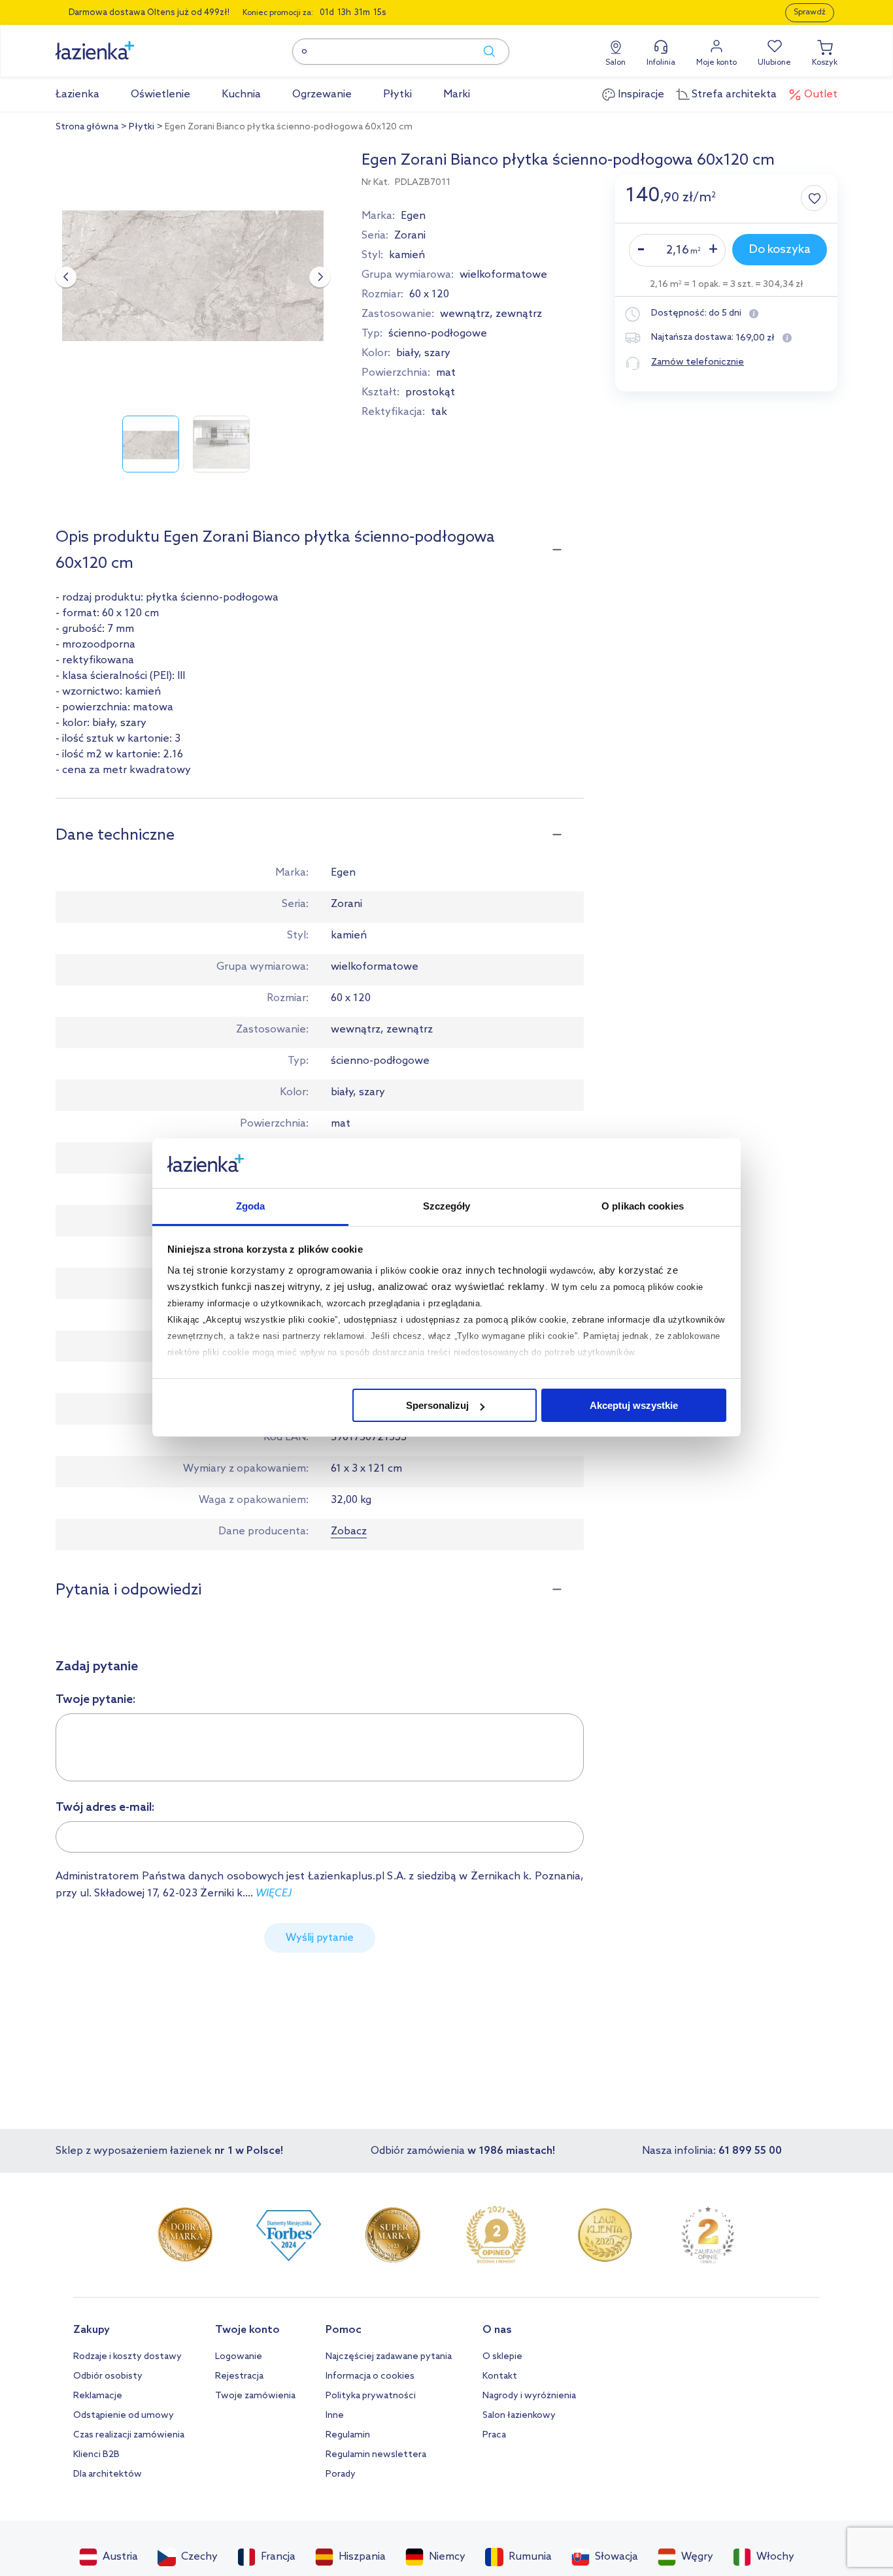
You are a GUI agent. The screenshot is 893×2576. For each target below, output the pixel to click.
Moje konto (716, 63)
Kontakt (500, 2376)
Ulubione (774, 63)
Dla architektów (108, 2474)
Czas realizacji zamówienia (129, 2435)
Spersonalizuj (437, 1405)
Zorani (410, 236)
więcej (274, 1893)
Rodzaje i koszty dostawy (127, 2357)
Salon (615, 63)
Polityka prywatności (371, 2396)
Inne (335, 2416)
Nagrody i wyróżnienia (529, 2396)
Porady (341, 2474)
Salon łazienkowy (519, 2416)
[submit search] (483, 52)
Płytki (142, 127)
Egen (413, 216)
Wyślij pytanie (320, 1938)
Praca (494, 2435)
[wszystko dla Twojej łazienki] (124, 43)
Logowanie (239, 2357)
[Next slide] (320, 277)
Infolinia (661, 63)
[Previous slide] (66, 277)
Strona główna (87, 127)
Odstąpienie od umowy (124, 2416)
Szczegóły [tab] (447, 1207)
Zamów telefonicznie (698, 362)
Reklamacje (98, 2396)
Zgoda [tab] (251, 1207)
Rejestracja (239, 2376)
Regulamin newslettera (376, 2455)
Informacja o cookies (370, 2376)
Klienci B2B (96, 2455)
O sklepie (502, 2357)
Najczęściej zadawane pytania (389, 2357)
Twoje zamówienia (255, 2396)
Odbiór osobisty (108, 2376)
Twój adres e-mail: (105, 1808)
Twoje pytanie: (96, 1700)
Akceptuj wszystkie (634, 1405)
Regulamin (348, 2435)
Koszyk (825, 63)
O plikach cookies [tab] (643, 1207)
